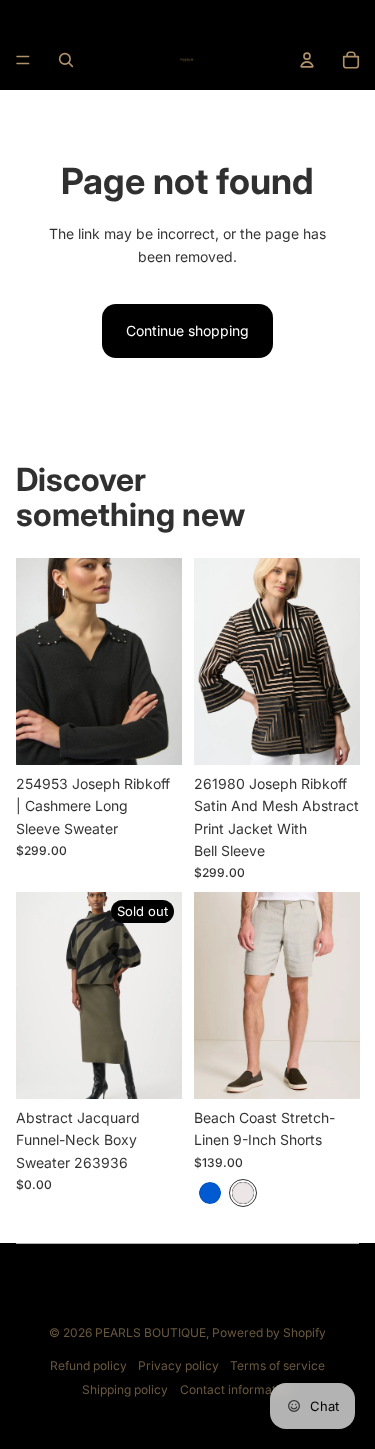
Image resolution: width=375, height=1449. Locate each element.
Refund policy (88, 1365)
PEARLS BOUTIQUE (150, 1332)
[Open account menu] (307, 60)
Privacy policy (178, 1365)
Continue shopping (187, 330)
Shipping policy (125, 1389)
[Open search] (66, 60)
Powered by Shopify (269, 1332)
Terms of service (277, 1365)
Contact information (236, 1389)
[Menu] (23, 60)
